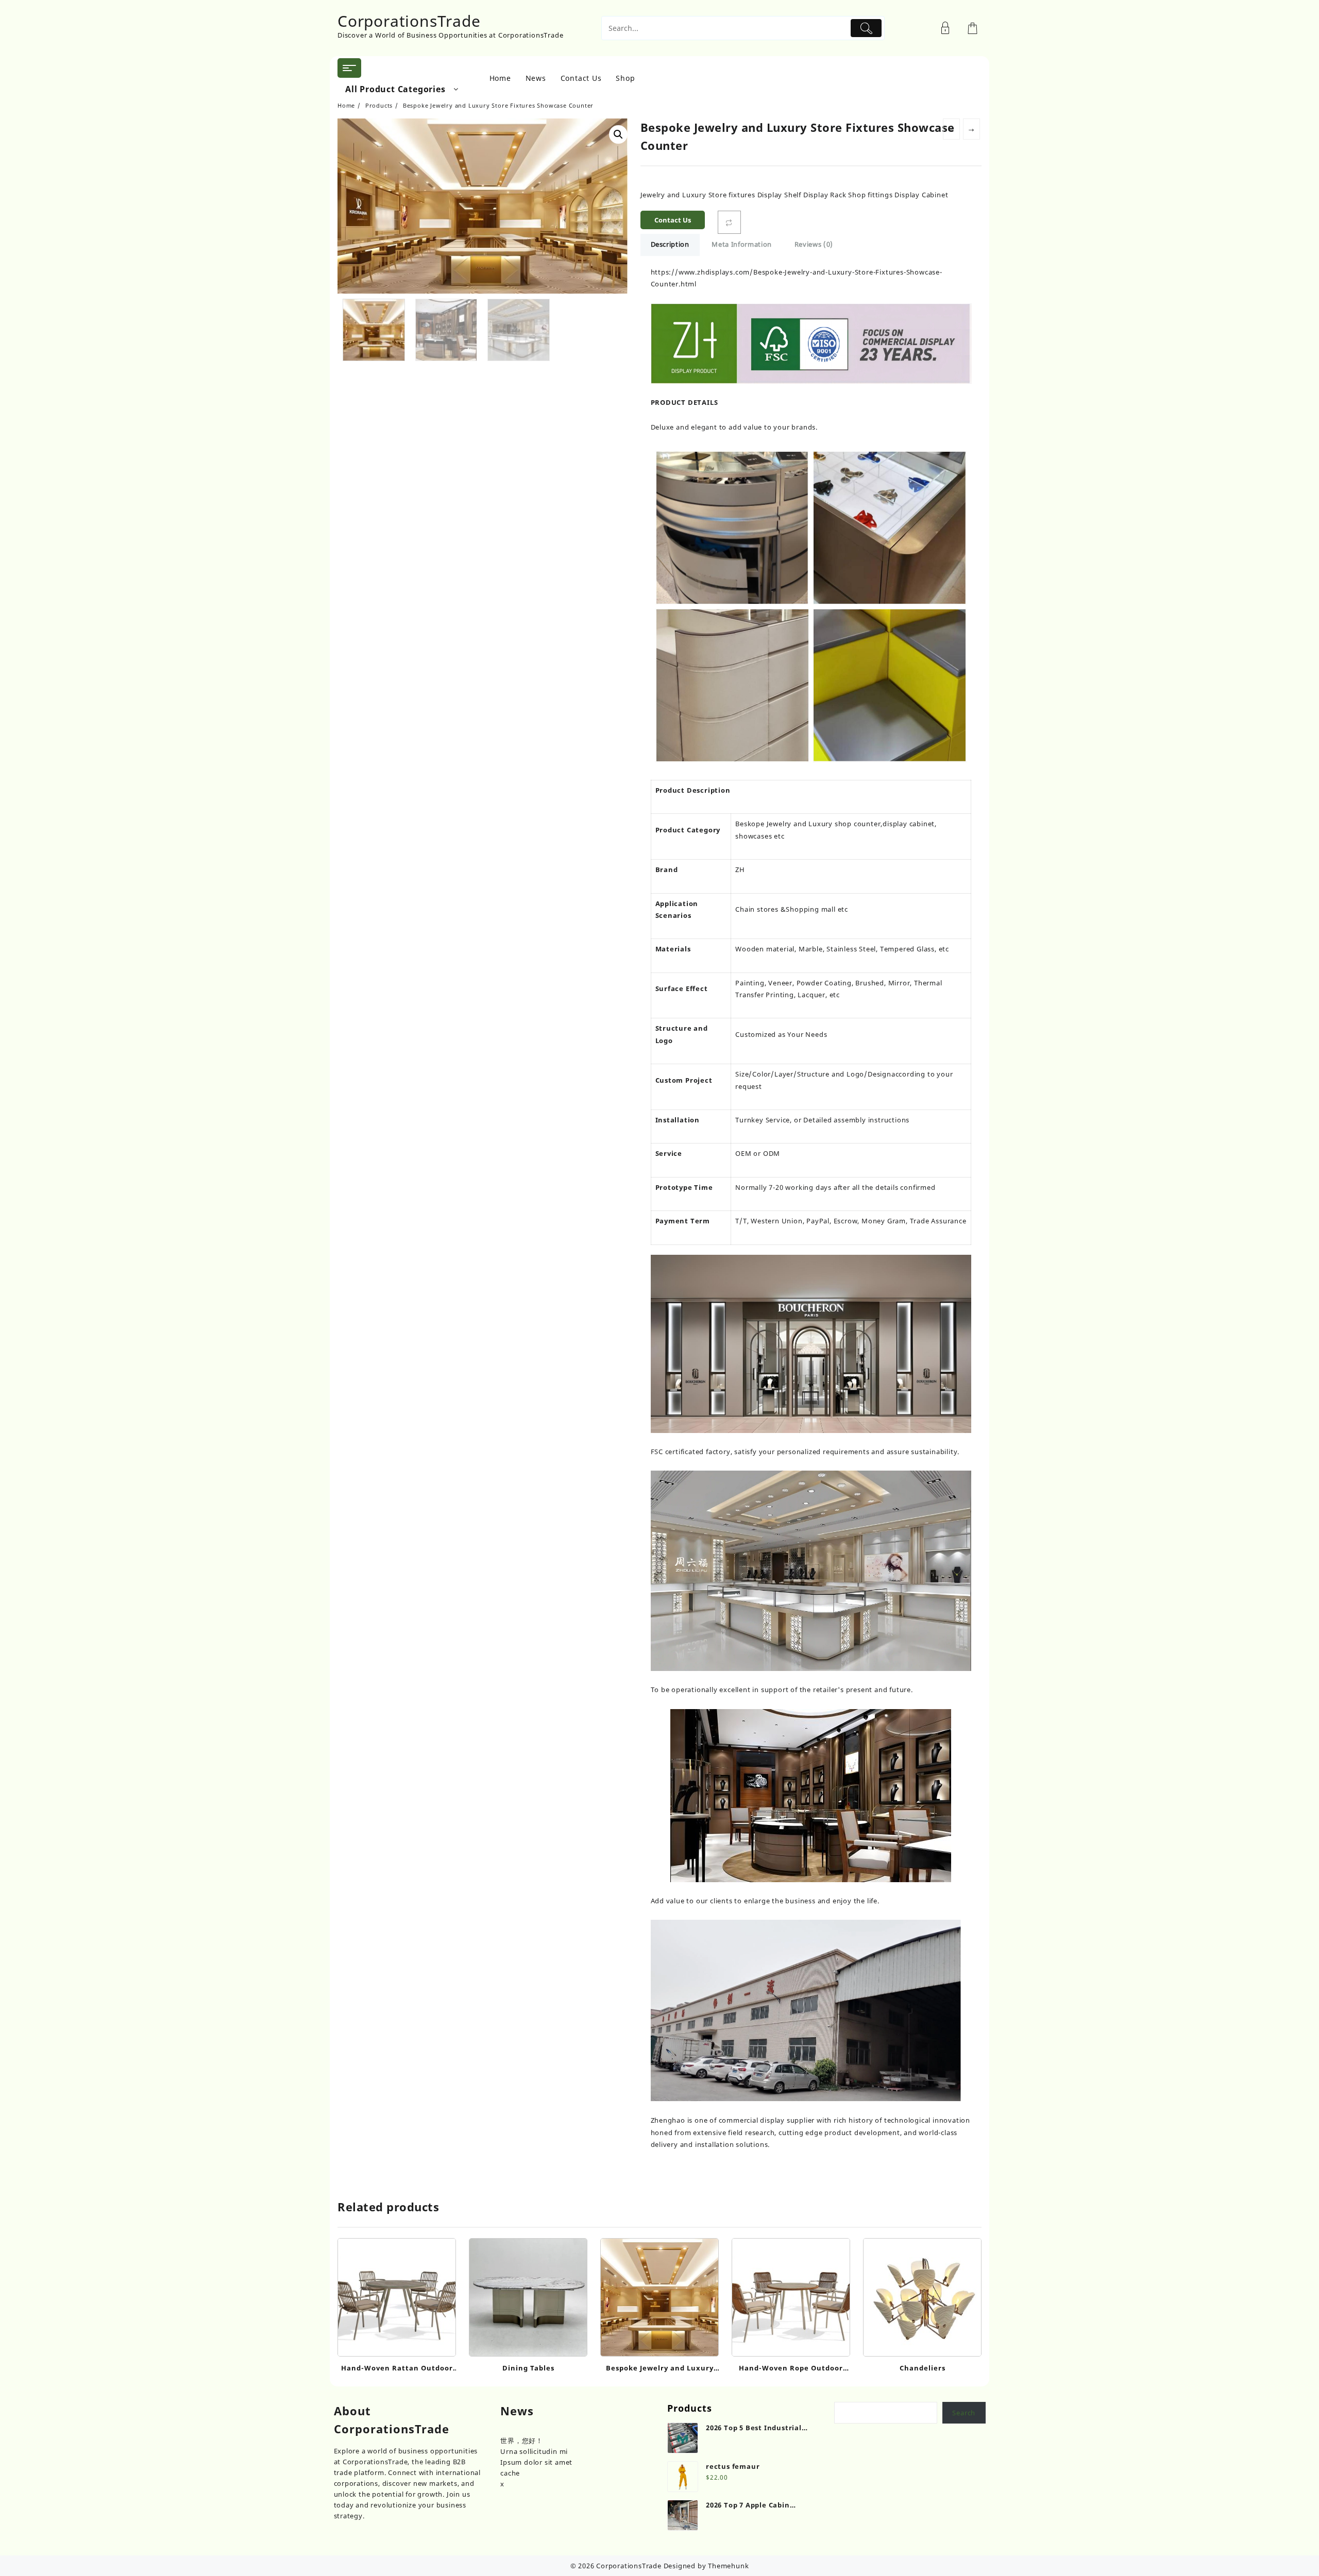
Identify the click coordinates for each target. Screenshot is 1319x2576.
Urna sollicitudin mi (534, 2451)
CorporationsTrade (409, 21)
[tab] (670, 245)
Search (964, 2413)
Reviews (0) (814, 244)
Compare (729, 222)
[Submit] (866, 28)
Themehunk (728, 2566)
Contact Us (673, 220)
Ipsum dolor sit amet (536, 2462)
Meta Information (741, 244)
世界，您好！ (522, 2441)
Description (670, 244)
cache (510, 2473)
